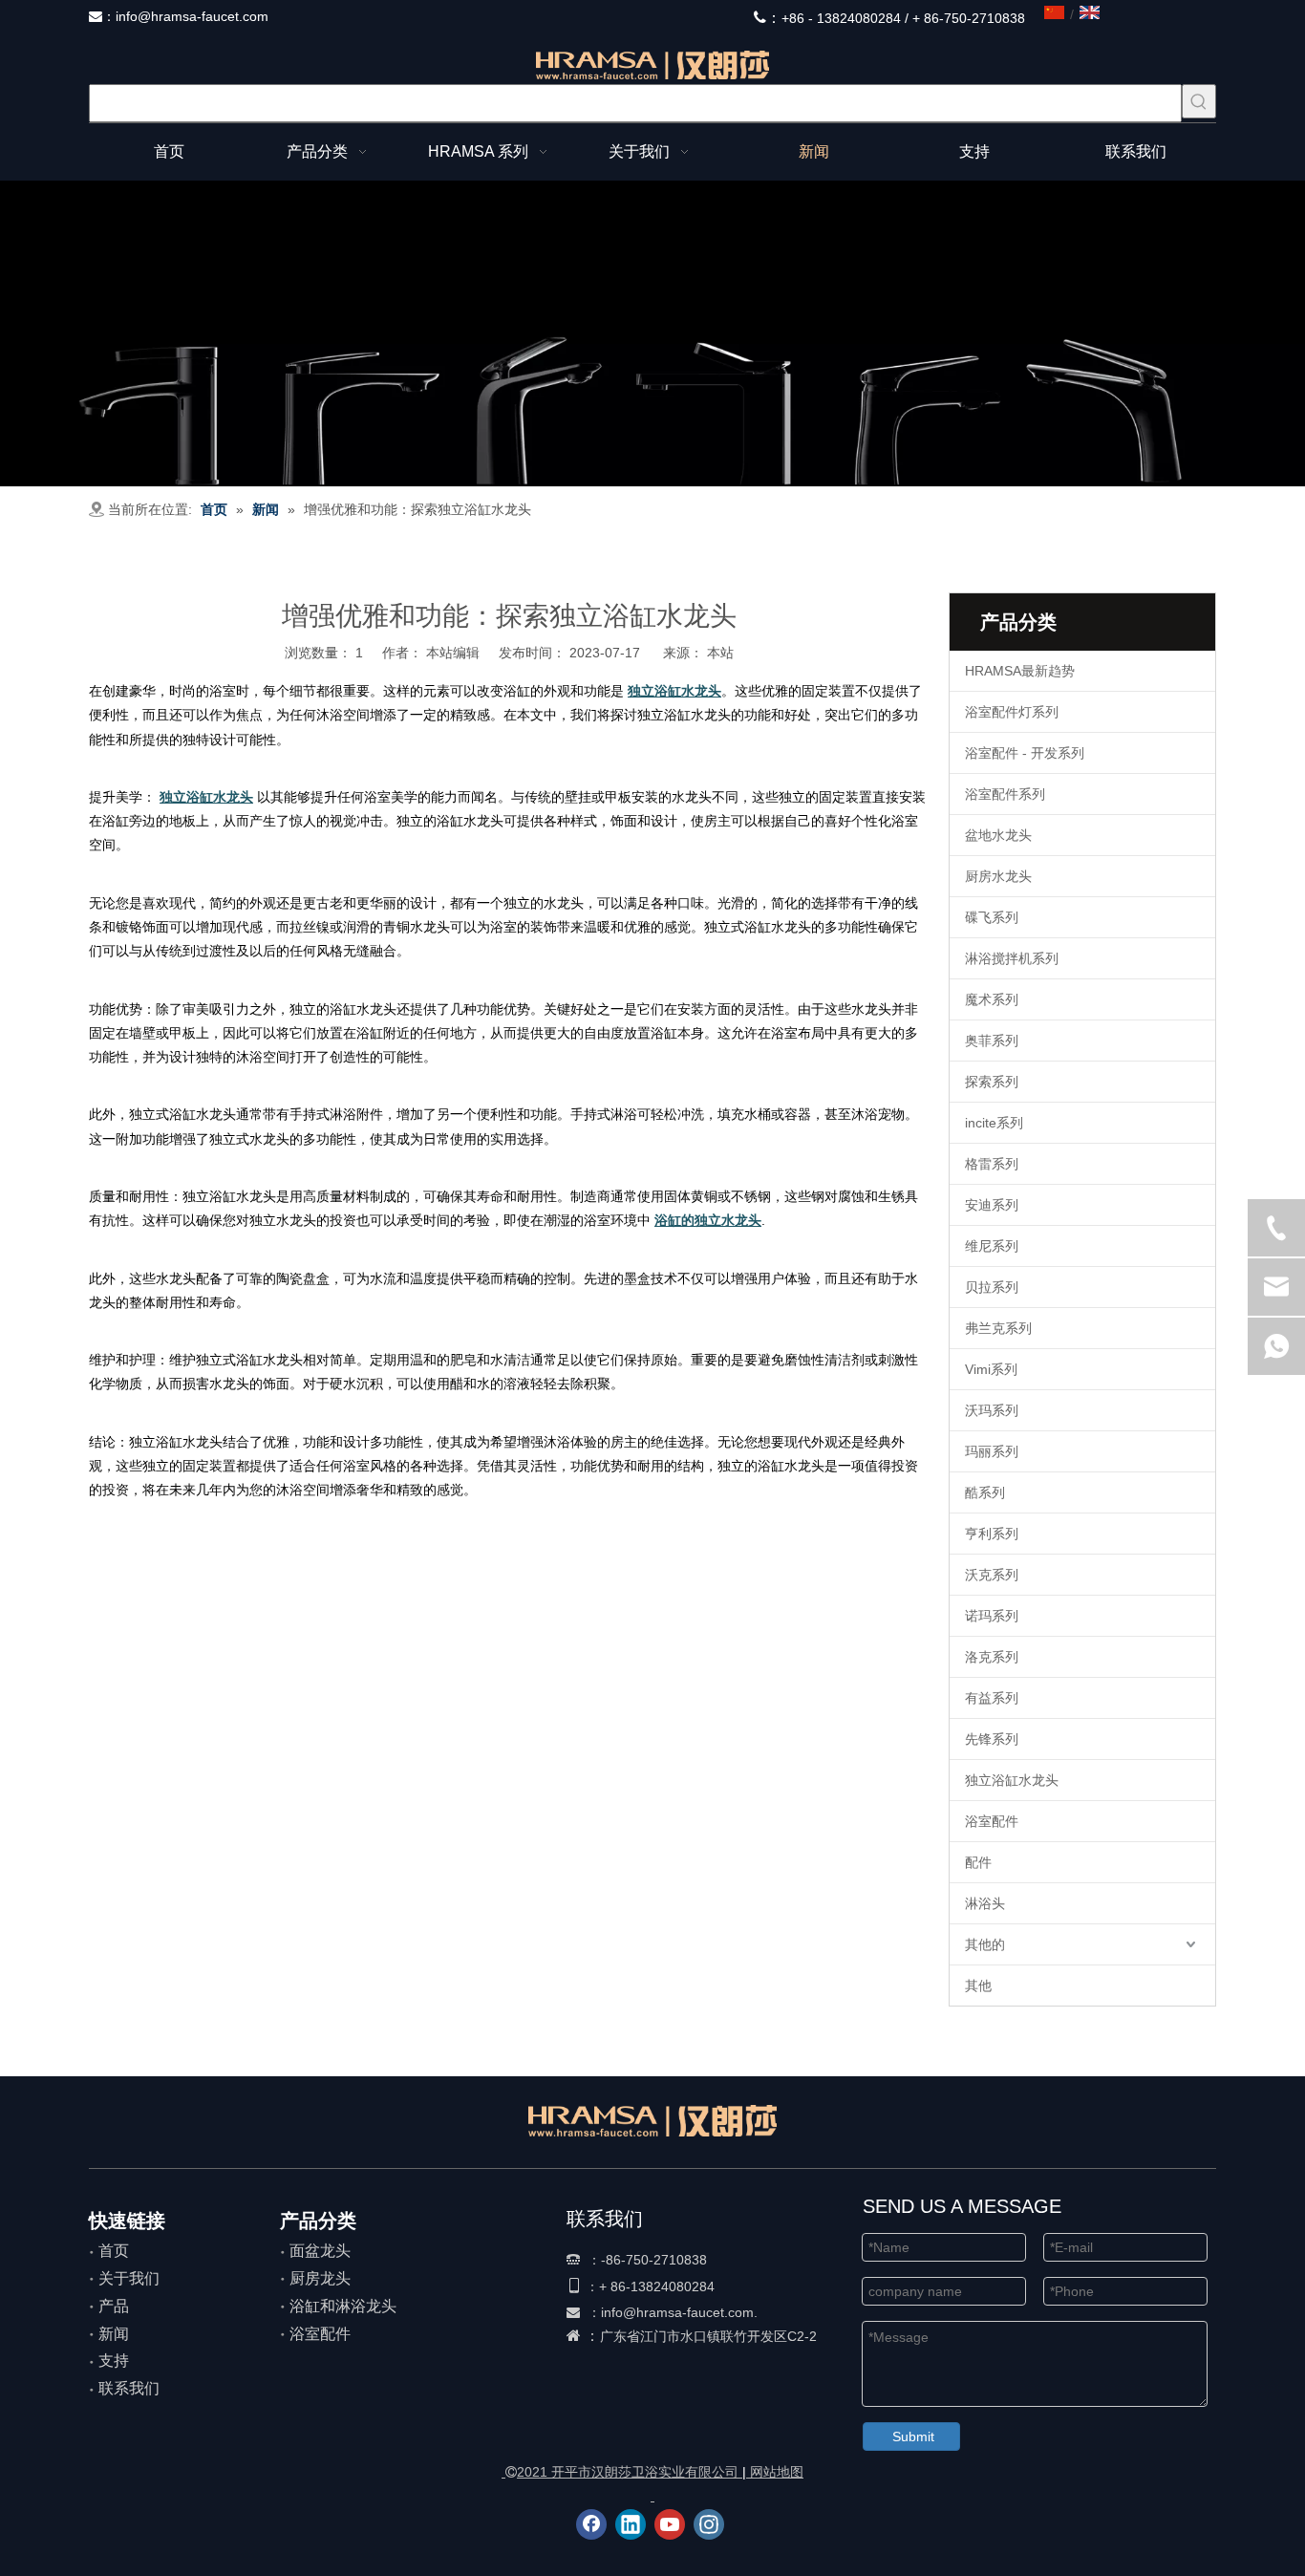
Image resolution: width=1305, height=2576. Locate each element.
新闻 (114, 2334)
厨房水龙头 (998, 876)
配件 (978, 1862)
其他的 (985, 1944)
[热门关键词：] (1199, 101)
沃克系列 (992, 1575)
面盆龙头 (320, 2251)
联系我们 (129, 2388)
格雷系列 (992, 1164)
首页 (114, 2251)
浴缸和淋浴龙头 (343, 2306)
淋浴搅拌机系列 (1012, 958)
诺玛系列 (992, 1616)
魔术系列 (992, 999)
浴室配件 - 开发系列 (1025, 753)
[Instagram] (709, 2524)
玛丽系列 (992, 1451)
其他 (978, 1986)
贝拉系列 (992, 1287)
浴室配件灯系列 (1012, 712)
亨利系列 (992, 1534)
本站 (720, 653)
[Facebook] (591, 2524)
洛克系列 (992, 1657)
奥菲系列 (992, 1041)
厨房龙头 (320, 2278)
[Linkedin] (631, 2524)
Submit (913, 2436)
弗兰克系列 (998, 1328)
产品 (114, 2306)
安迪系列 (992, 1205)
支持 (114, 2361)
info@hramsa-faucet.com (192, 16)
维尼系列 (992, 1246)
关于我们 (129, 2278)
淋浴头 (985, 1903)
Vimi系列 (991, 1369)
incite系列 (994, 1123)
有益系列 (992, 1698)
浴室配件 (992, 1821)
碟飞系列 (992, 917)
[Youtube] (670, 2524)
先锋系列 (992, 1739)
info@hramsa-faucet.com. (679, 2312)
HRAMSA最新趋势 (1020, 671)
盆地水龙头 (998, 835)
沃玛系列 (992, 1410)
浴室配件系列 (1005, 794)
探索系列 (992, 1082)
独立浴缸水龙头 (1012, 1780)
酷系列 (985, 1492)
